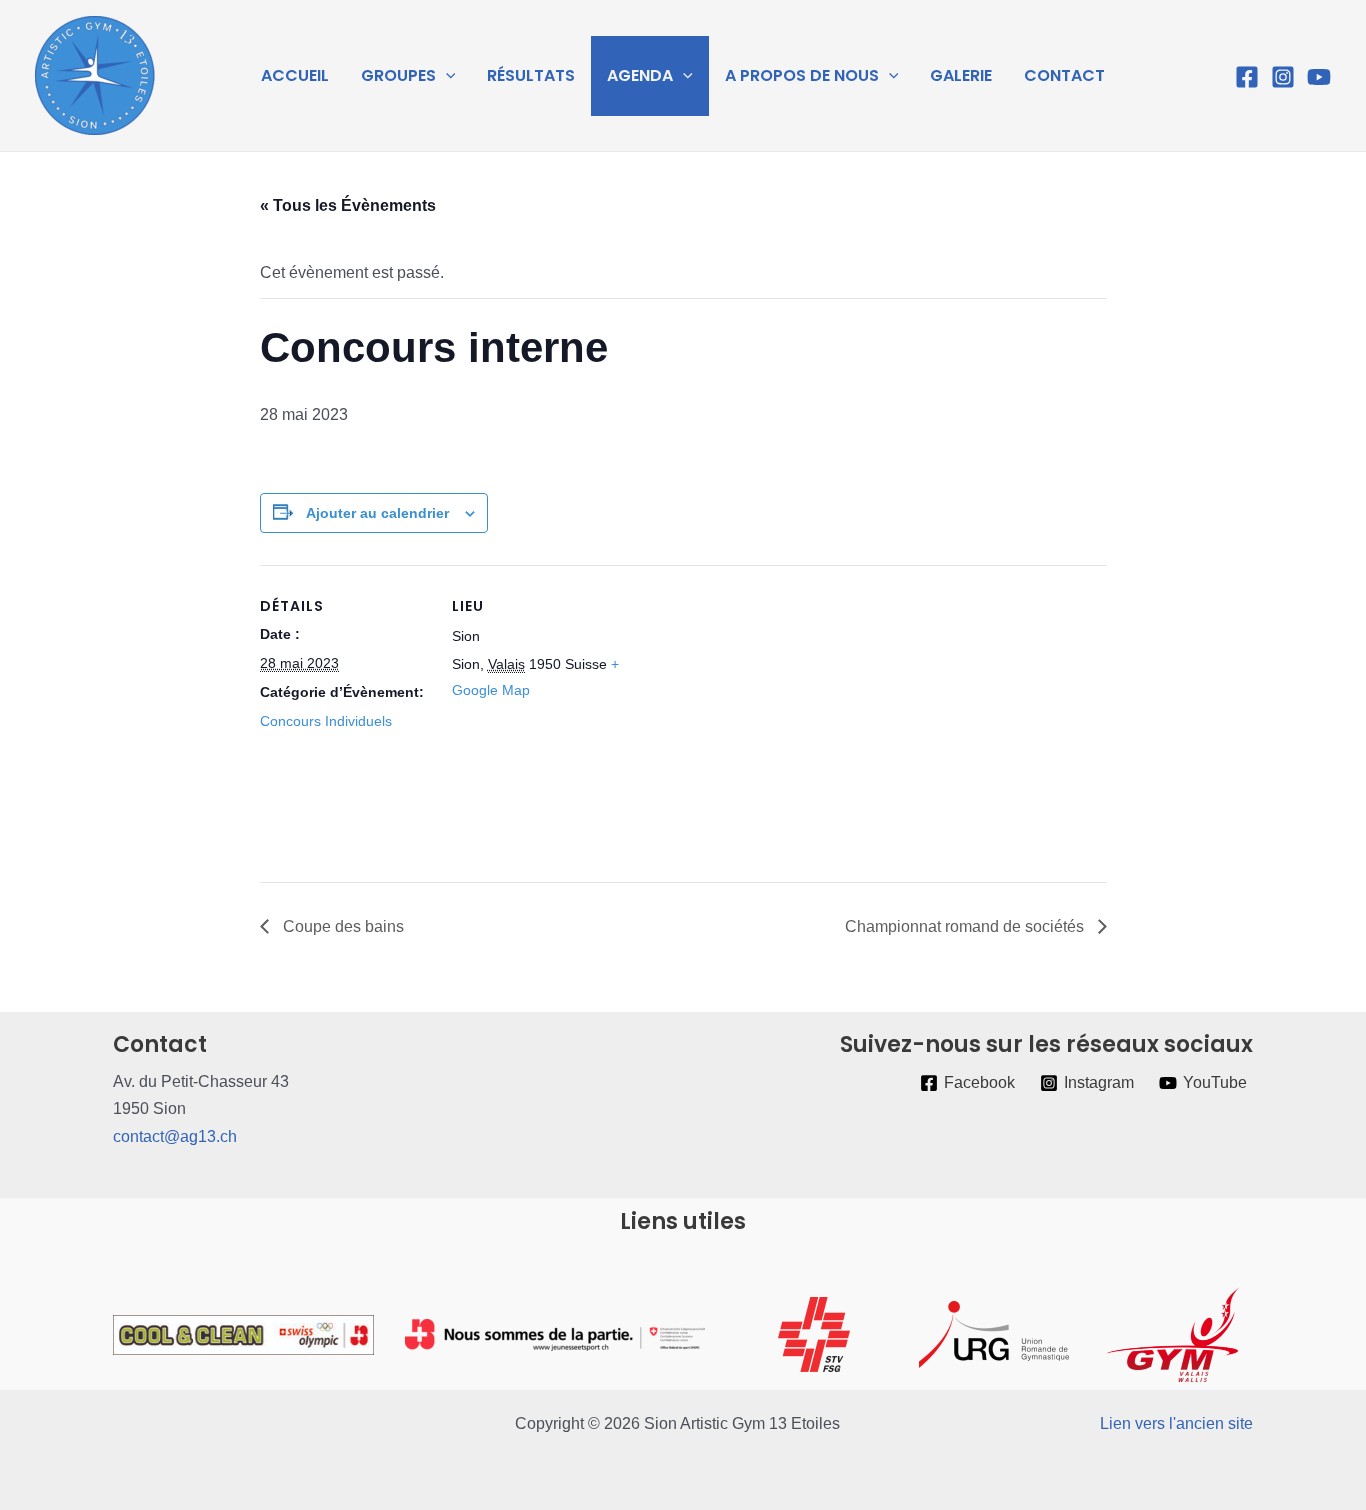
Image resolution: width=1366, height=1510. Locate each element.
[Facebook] (1247, 77)
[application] (446, 76)
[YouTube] (1319, 77)
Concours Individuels (326, 721)
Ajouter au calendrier (377, 513)
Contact (1064, 75)
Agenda (640, 75)
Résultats (531, 75)
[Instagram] (1283, 77)
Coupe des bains (341, 926)
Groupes (398, 75)
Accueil (295, 75)
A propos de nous (802, 75)
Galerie (961, 75)
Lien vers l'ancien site (1176, 1423)
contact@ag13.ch (175, 1136)
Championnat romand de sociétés (966, 926)
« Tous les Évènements (348, 205)
